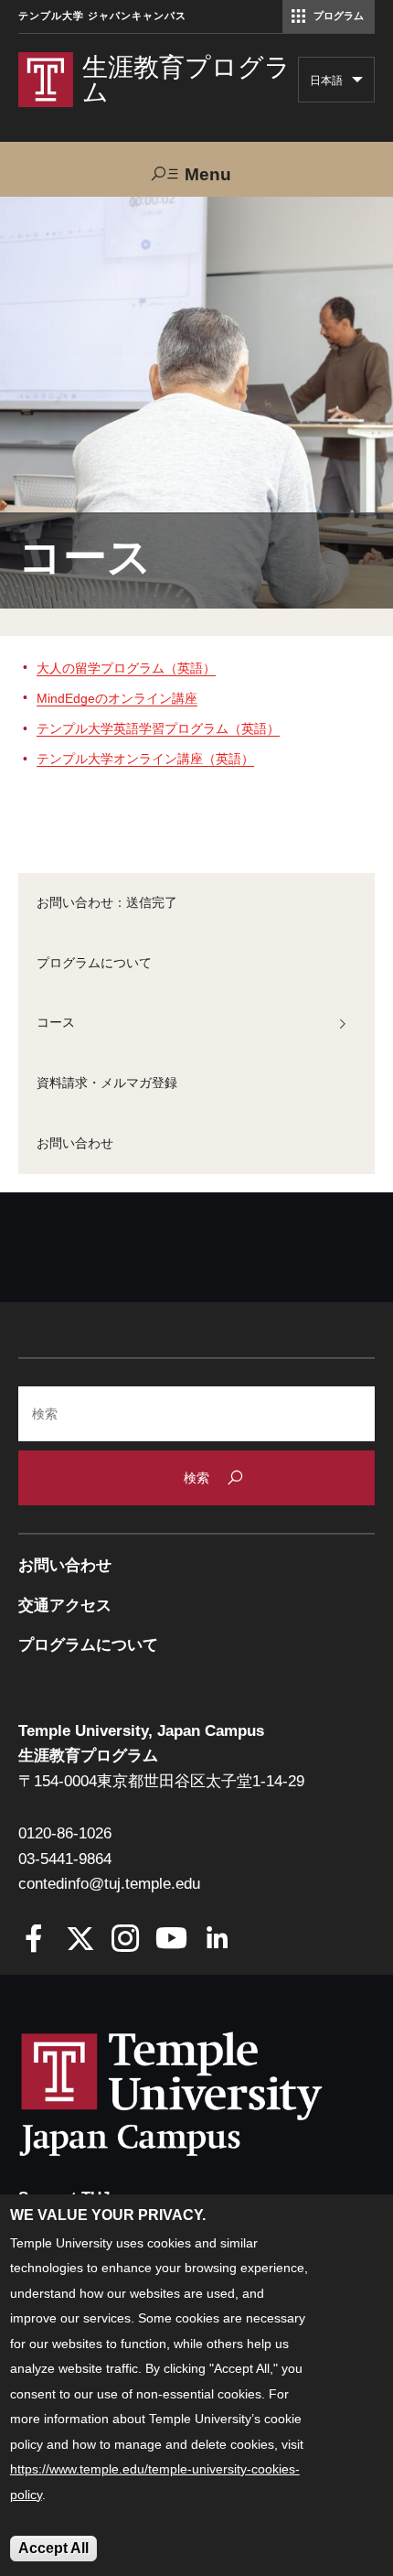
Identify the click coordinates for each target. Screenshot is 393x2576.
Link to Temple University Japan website (201, 2094)
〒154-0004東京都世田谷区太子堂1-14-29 (161, 1781)
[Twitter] (80, 1940)
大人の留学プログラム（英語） (126, 668)
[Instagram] (126, 1940)
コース (56, 1022)
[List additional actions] (357, 84)
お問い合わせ (75, 1143)
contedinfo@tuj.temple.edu (109, 1884)
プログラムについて (94, 963)
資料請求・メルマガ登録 (107, 1083)
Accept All (53, 2548)
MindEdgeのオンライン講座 (117, 698)
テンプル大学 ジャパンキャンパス (102, 16)
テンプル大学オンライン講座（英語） (145, 759)
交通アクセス (65, 1606)
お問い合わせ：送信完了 (107, 902)
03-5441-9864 (65, 1859)
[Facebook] (34, 1940)
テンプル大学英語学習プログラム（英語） (158, 728)
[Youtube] (171, 1940)
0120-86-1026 (65, 1833)
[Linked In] (217, 1940)
